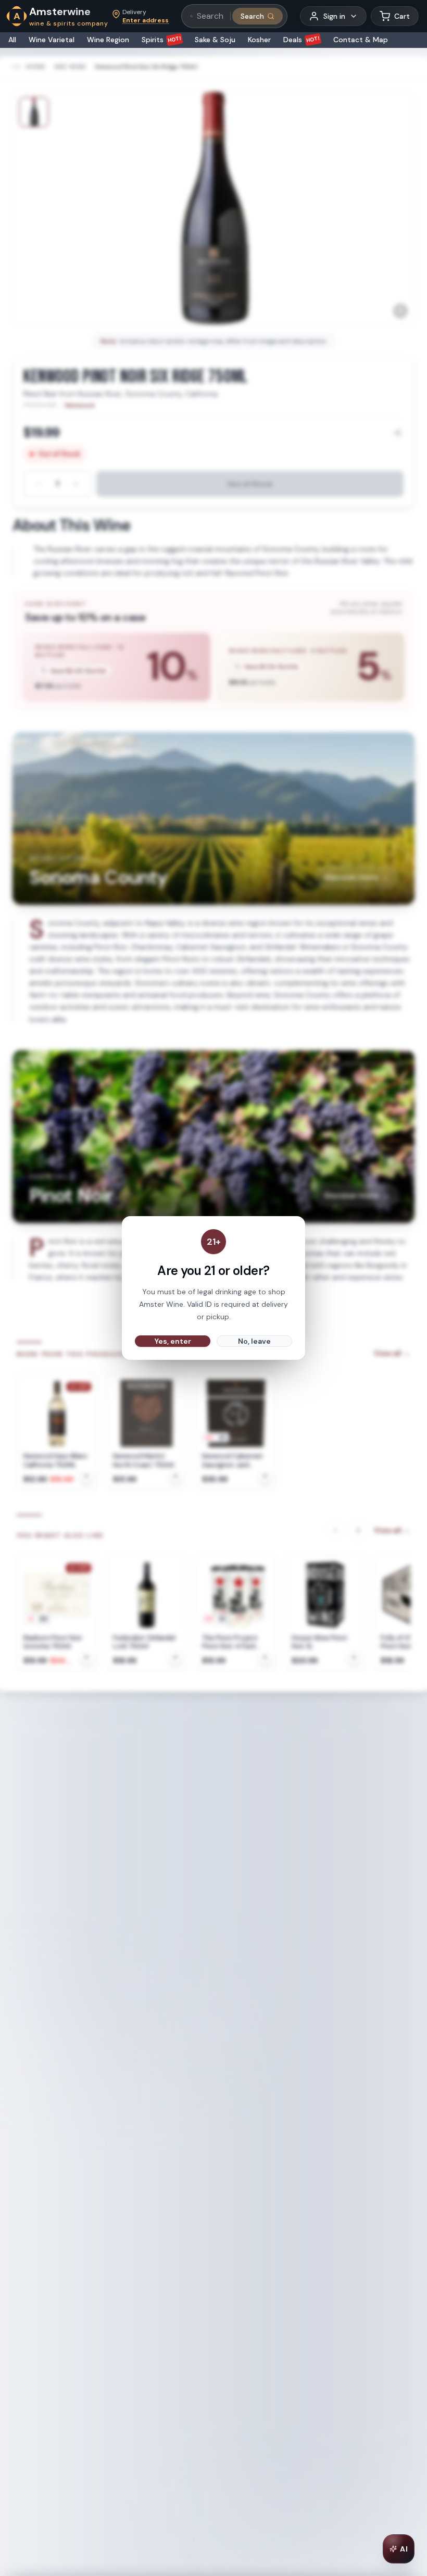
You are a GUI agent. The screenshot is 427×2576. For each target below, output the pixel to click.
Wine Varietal (52, 40)
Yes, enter (173, 1341)
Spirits (162, 40)
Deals (302, 40)
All (12, 40)
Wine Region (108, 40)
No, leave (254, 1341)
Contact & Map (361, 40)
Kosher (259, 40)
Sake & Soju (215, 40)
